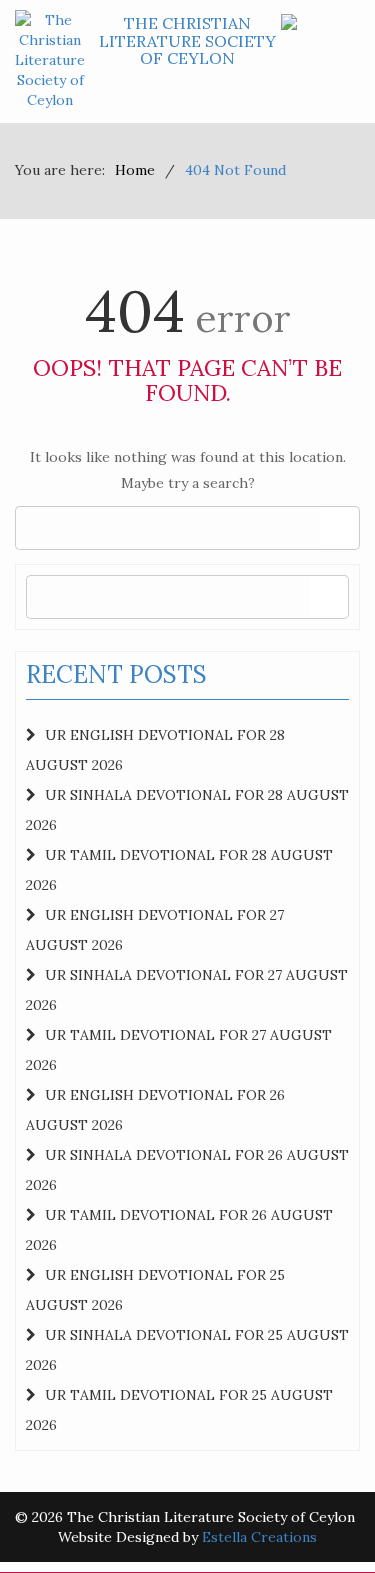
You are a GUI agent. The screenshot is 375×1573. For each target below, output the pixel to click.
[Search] (339, 528)
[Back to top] (319, 1517)
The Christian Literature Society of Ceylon (187, 40)
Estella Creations (259, 1537)
